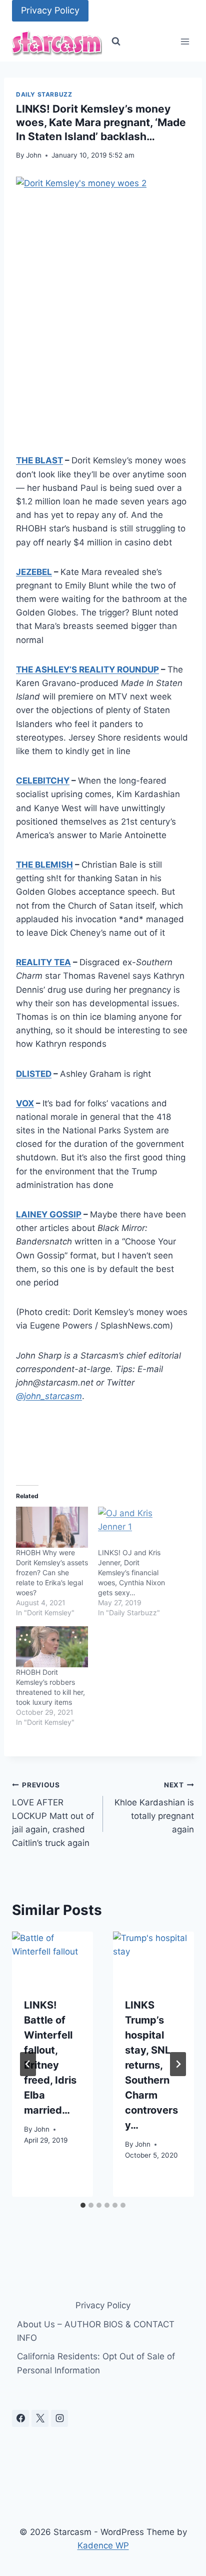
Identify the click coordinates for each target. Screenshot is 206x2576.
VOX (25, 1103)
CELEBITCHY (43, 781)
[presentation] (52, 1959)
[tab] (83, 2205)
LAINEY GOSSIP (49, 1214)
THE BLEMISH (44, 865)
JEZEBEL (34, 572)
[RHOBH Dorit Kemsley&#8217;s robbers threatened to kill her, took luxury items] (52, 1647)
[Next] (178, 2064)
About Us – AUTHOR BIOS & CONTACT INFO (96, 2331)
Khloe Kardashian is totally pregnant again (154, 1808)
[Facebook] (20, 2418)
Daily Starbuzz (44, 94)
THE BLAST (39, 460)
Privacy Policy (50, 10)
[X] (40, 2418)
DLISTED (34, 1074)
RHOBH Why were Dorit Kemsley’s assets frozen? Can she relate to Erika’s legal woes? (52, 1572)
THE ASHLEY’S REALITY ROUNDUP (87, 670)
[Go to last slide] (28, 2064)
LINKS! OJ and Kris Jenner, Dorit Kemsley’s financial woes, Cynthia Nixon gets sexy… (131, 1572)
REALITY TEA (43, 962)
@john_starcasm (49, 1396)
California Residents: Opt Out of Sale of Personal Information (96, 2363)
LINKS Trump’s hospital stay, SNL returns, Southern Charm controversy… (151, 2065)
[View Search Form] (116, 42)
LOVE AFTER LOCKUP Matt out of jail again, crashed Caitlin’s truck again (53, 1814)
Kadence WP (103, 2545)
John (34, 155)
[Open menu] (185, 42)
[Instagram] (59, 2418)
